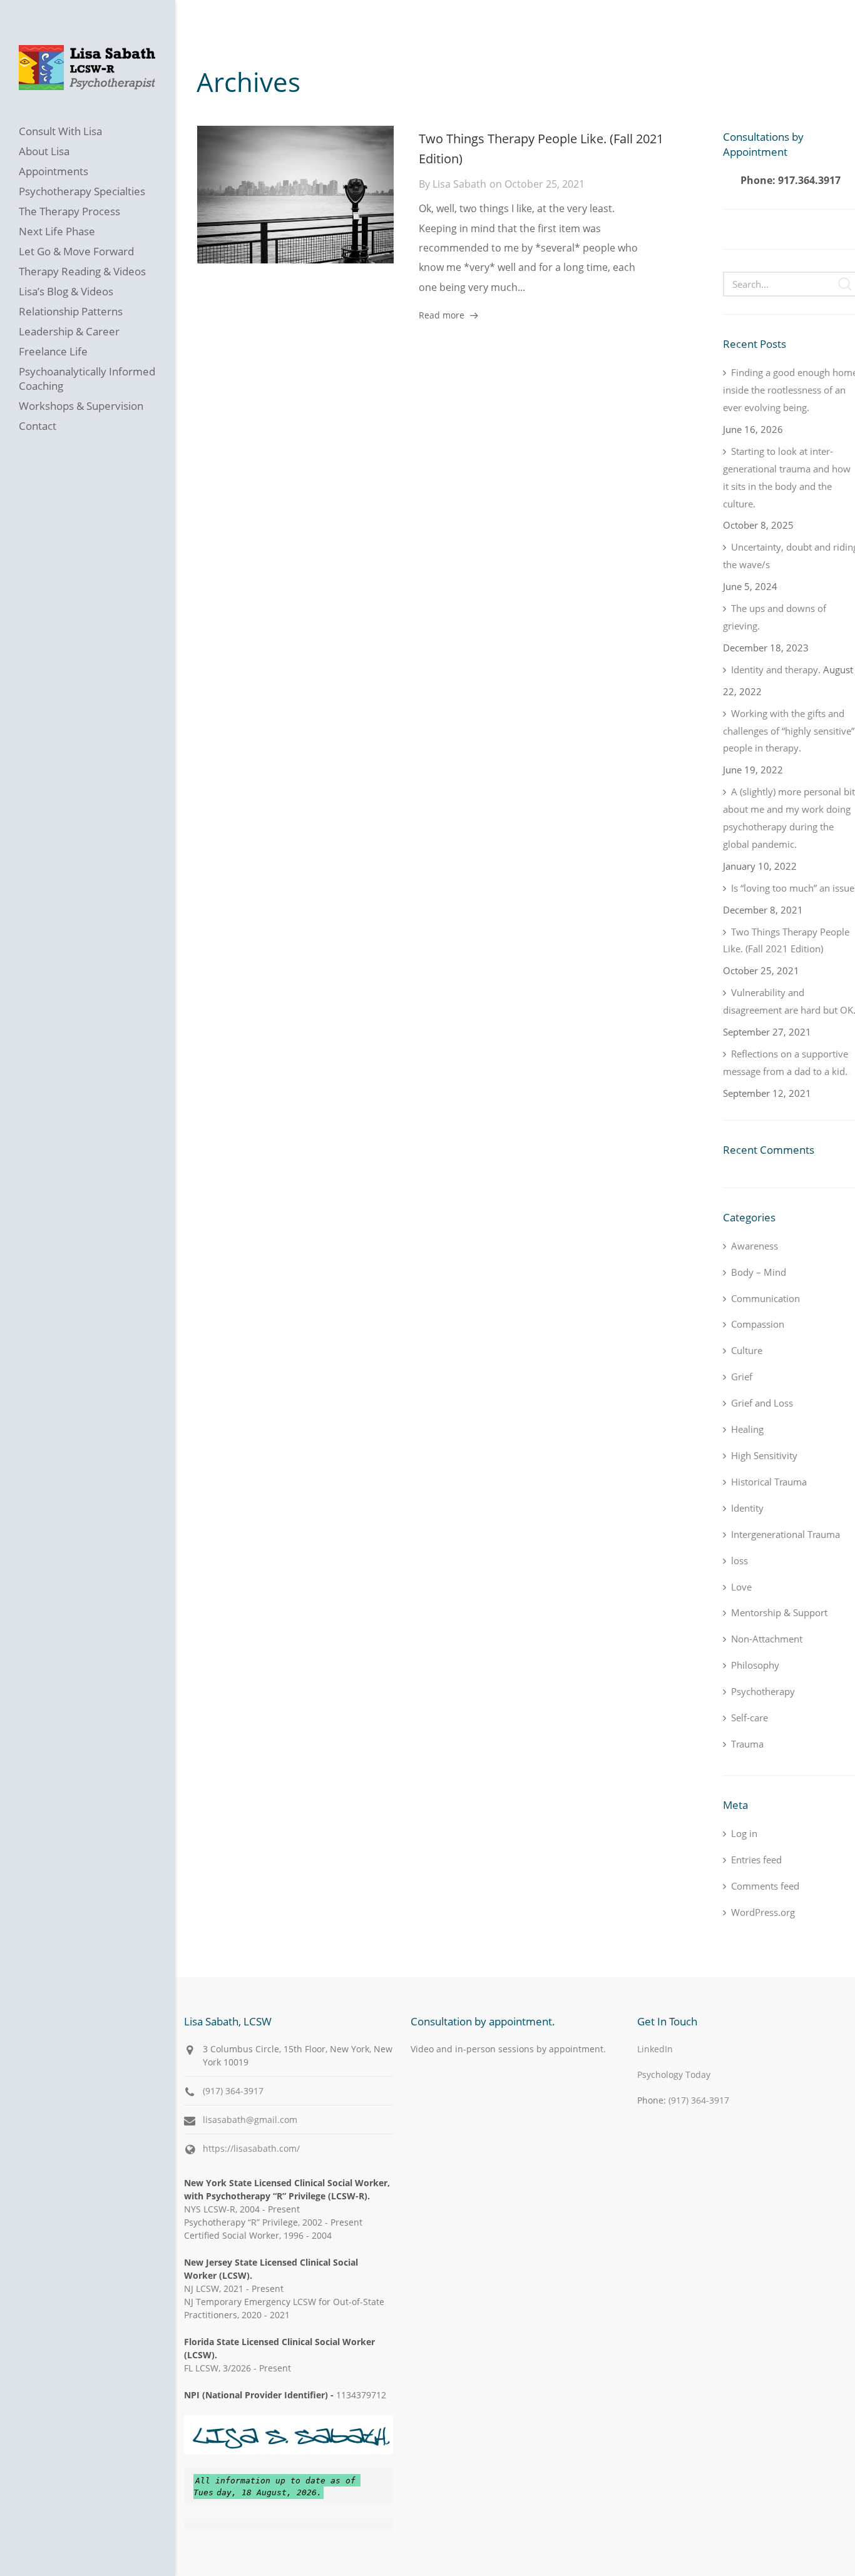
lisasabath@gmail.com (250, 2120)
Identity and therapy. (776, 669)
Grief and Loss (762, 1403)
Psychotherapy (763, 1691)
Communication (765, 1298)
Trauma (747, 1744)
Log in (744, 1833)
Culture (747, 1350)
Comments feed (765, 1886)
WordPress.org (763, 1912)
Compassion (758, 1324)
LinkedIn (655, 2049)
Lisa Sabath (459, 184)
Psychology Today (674, 2075)
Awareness (755, 1246)
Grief (742, 1377)
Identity (747, 1508)
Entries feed (756, 1860)
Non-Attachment (767, 1639)
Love (741, 1587)
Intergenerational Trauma (786, 1534)
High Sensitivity (764, 1455)
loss (740, 1560)
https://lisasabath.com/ (251, 2148)
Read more (442, 315)
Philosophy (755, 1665)
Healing (747, 1429)
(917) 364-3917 (233, 2091)
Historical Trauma (769, 1482)
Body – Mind (759, 1272)
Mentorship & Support (779, 1612)
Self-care (750, 1718)
